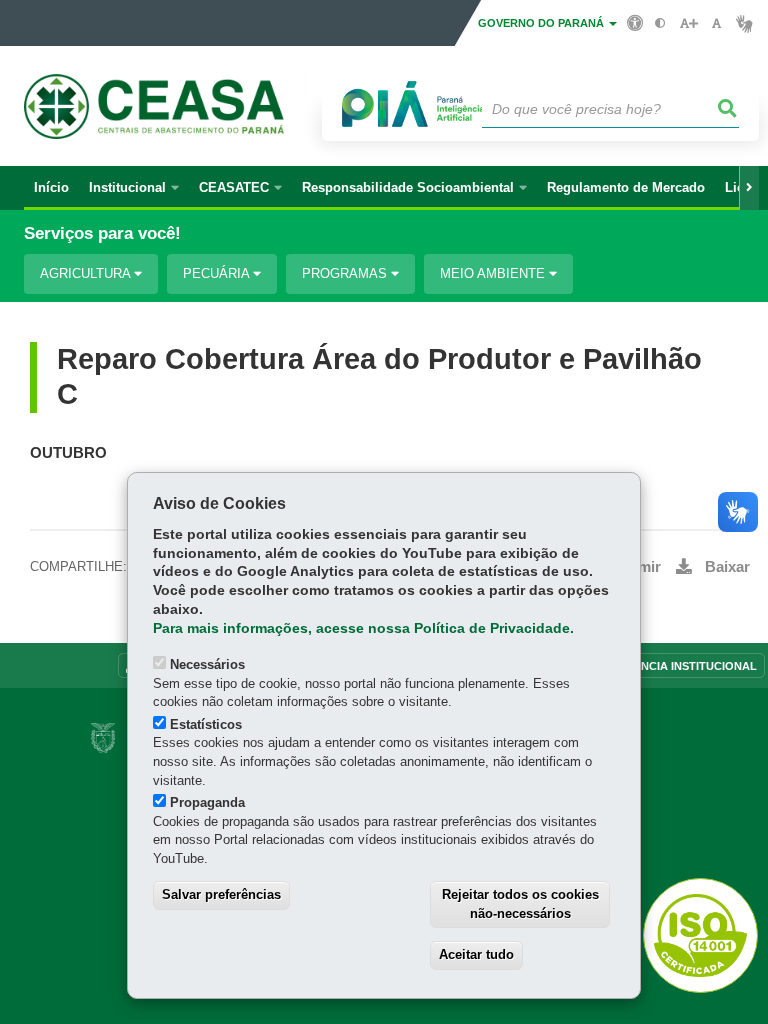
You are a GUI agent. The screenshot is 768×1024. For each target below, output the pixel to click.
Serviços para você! (102, 233)
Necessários (207, 664)
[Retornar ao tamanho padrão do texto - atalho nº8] (716, 23)
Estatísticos (206, 724)
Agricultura (87, 273)
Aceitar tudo (476, 954)
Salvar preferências (221, 894)
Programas (346, 273)
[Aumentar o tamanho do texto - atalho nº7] (688, 23)
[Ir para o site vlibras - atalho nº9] (744, 23)
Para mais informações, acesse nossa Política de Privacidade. (363, 628)
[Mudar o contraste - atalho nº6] (660, 23)
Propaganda (207, 802)
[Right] (749, 188)
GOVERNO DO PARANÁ (542, 23)
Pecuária (218, 273)
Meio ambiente (494, 273)
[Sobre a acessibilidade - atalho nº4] (635, 22)
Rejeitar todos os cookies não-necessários (520, 904)
